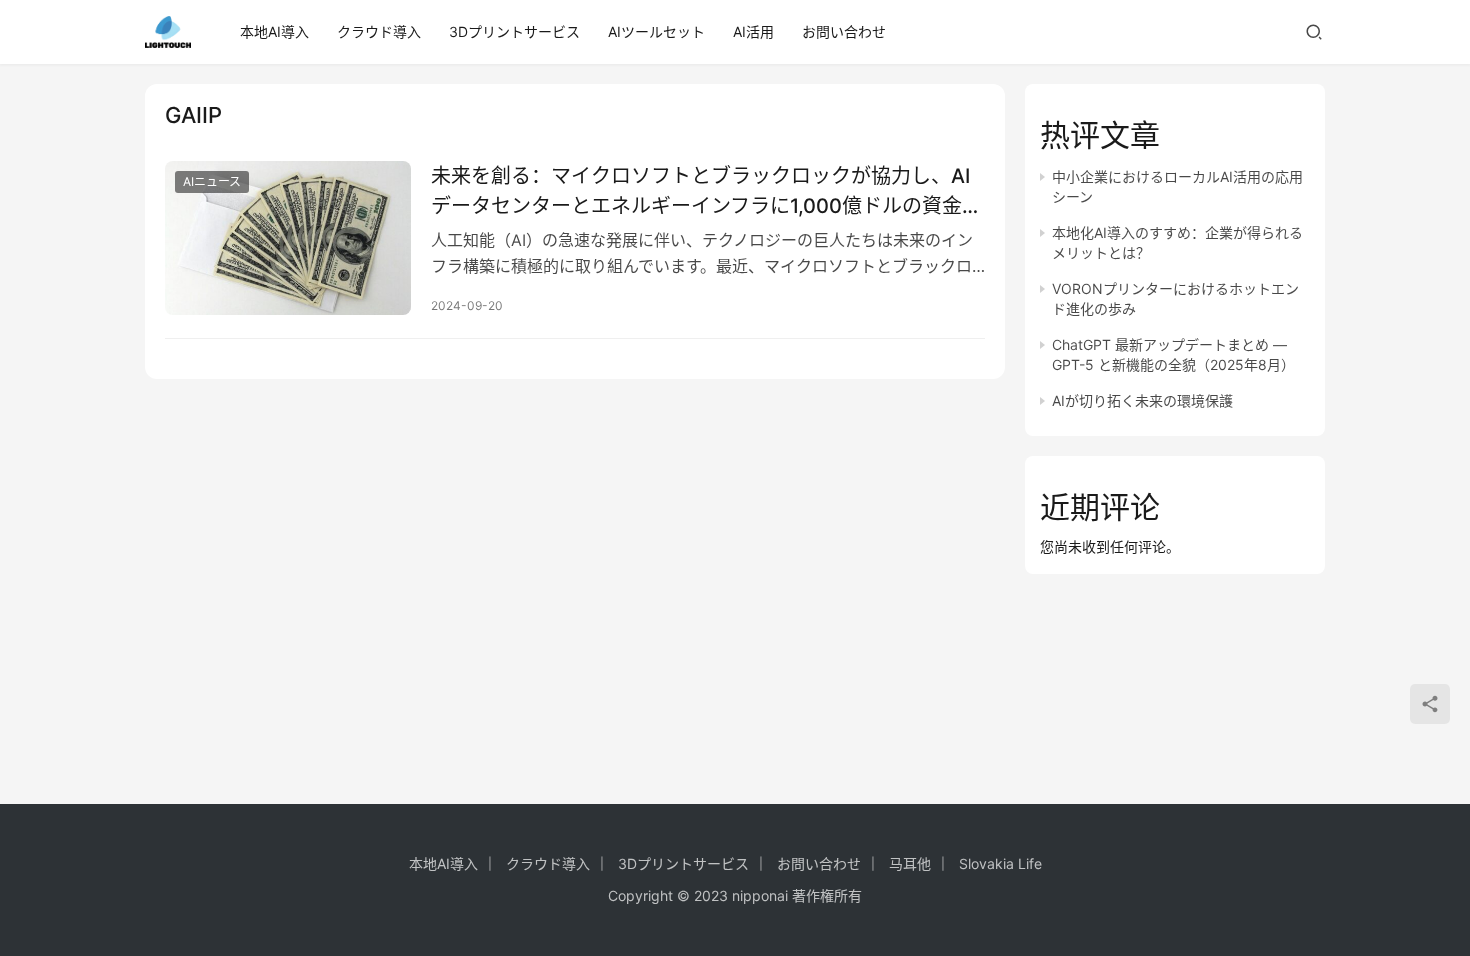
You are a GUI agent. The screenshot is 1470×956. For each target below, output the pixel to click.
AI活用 (753, 31)
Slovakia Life (1000, 863)
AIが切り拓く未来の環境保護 (1142, 400)
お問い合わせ (844, 31)
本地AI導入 (274, 31)
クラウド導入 (379, 31)
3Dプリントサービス (514, 31)
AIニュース (212, 181)
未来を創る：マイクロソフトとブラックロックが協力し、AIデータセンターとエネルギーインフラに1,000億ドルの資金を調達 (706, 190)
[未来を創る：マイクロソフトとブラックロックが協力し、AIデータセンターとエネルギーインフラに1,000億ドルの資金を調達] (288, 238)
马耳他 (910, 863)
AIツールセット (656, 31)
